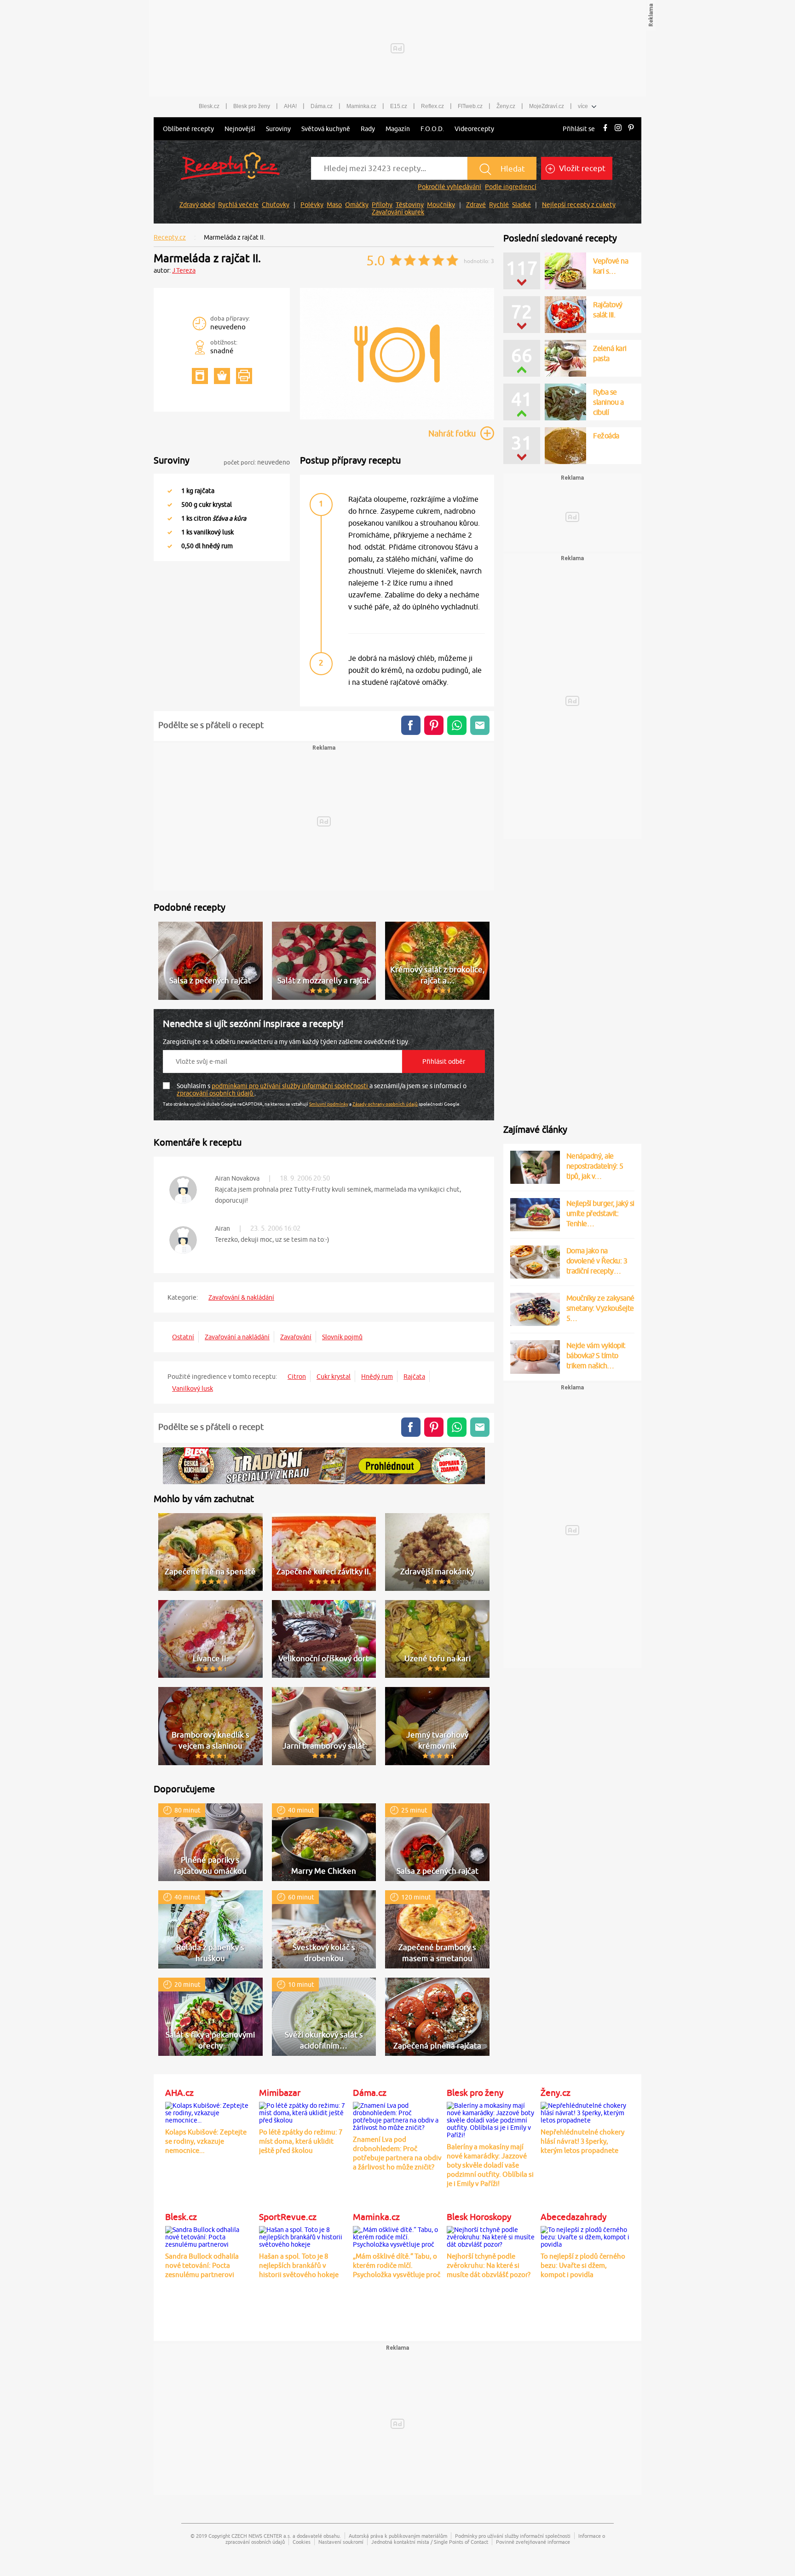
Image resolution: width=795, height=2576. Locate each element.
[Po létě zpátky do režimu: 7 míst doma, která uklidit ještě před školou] (304, 2111)
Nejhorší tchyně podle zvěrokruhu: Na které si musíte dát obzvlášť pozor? (489, 2265)
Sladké (521, 205)
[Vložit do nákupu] (222, 376)
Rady (368, 129)
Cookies (302, 2542)
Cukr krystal (334, 1377)
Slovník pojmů (342, 1337)
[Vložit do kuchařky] (200, 376)
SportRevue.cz (288, 2217)
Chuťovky (276, 205)
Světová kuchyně (326, 129)
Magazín (398, 129)
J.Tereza (184, 270)
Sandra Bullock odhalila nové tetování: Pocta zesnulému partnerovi (202, 2265)
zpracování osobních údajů (216, 1093)
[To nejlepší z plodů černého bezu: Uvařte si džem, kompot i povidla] (585, 2236)
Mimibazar (280, 2093)
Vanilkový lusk (193, 1388)
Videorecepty (474, 129)
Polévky (312, 205)
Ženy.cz (506, 106)
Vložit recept (581, 168)
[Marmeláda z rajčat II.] (397, 418)
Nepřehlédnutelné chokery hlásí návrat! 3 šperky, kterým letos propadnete (582, 2141)
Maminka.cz (361, 106)
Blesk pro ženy (252, 106)
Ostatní (183, 1337)
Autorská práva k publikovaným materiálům (398, 2536)
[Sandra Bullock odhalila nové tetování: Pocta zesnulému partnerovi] (210, 2236)
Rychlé (499, 205)
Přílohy (382, 205)
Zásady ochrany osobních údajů (385, 1104)
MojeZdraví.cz (547, 106)
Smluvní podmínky (329, 1104)
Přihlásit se (579, 129)
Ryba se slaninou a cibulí (608, 402)
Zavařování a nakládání (237, 1337)
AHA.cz (179, 2093)
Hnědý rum (377, 1377)
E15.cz (399, 106)
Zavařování (296, 1337)
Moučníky (441, 205)
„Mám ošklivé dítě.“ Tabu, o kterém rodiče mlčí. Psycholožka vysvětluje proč (397, 2265)
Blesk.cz (209, 106)
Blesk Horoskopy (479, 2217)
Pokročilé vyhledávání (449, 187)
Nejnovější (240, 129)
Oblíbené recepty (188, 129)
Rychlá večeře (238, 205)
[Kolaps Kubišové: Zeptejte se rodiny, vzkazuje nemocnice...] (210, 2111)
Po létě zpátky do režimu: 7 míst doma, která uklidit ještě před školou (301, 2141)
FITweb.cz (470, 106)
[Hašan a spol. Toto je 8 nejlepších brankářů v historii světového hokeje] (304, 2236)
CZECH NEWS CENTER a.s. (261, 2536)
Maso (334, 205)
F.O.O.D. (432, 129)
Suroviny (278, 129)
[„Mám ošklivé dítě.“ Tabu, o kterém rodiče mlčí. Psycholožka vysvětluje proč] (397, 2236)
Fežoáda (606, 436)
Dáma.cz (322, 106)
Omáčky (357, 205)
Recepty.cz (170, 237)
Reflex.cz (432, 106)
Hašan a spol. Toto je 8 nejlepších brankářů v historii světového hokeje (299, 2265)
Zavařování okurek (398, 212)
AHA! (290, 106)
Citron (297, 1377)
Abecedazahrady (573, 2217)
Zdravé (476, 205)
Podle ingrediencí (511, 187)
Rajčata (414, 1377)
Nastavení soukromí (341, 2542)
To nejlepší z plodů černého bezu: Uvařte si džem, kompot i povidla (583, 2265)
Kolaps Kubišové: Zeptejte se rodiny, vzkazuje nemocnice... (206, 2141)
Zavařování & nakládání (241, 1297)
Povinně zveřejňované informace (533, 2542)
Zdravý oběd (197, 205)
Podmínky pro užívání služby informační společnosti (513, 2536)
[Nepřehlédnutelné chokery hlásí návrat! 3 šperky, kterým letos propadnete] (585, 2111)
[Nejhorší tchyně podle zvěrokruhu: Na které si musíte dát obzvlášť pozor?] (491, 2236)
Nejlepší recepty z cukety (579, 205)
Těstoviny (410, 205)
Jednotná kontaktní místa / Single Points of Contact (430, 2542)
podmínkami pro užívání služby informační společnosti (291, 1086)
